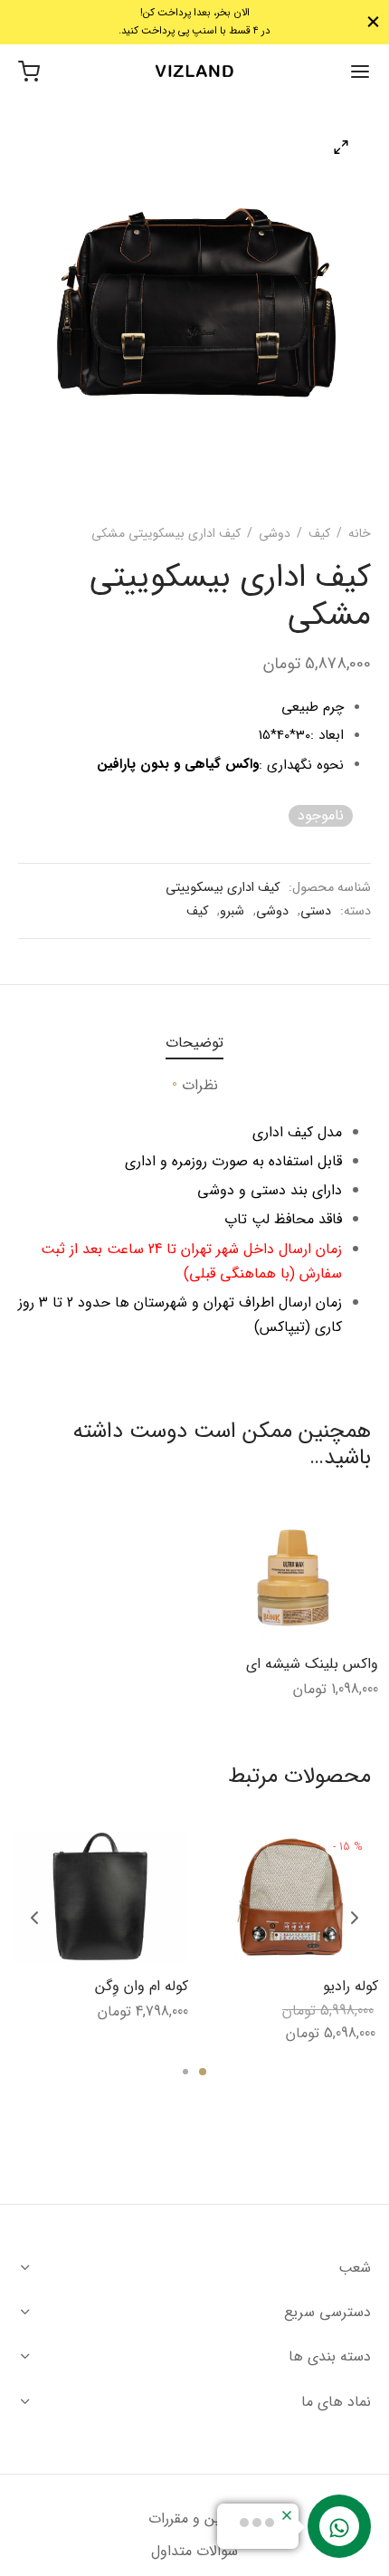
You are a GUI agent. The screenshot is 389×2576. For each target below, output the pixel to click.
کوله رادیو (351, 1987)
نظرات (195, 1085)
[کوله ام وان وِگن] (100, 1897)
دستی (316, 911)
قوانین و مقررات (194, 2519)
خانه (360, 533)
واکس (242, 764)
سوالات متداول (194, 2551)
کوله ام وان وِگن (142, 1987)
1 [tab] (203, 2072)
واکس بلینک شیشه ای (312, 1664)
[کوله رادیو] (290, 1897)
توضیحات (194, 1043)
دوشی (275, 533)
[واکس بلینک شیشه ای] (293, 1577)
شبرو (232, 911)
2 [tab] (185, 2072)
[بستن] (373, 22)
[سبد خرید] (29, 72)
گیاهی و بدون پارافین (159, 764)
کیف (319, 533)
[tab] (194, 1043)
